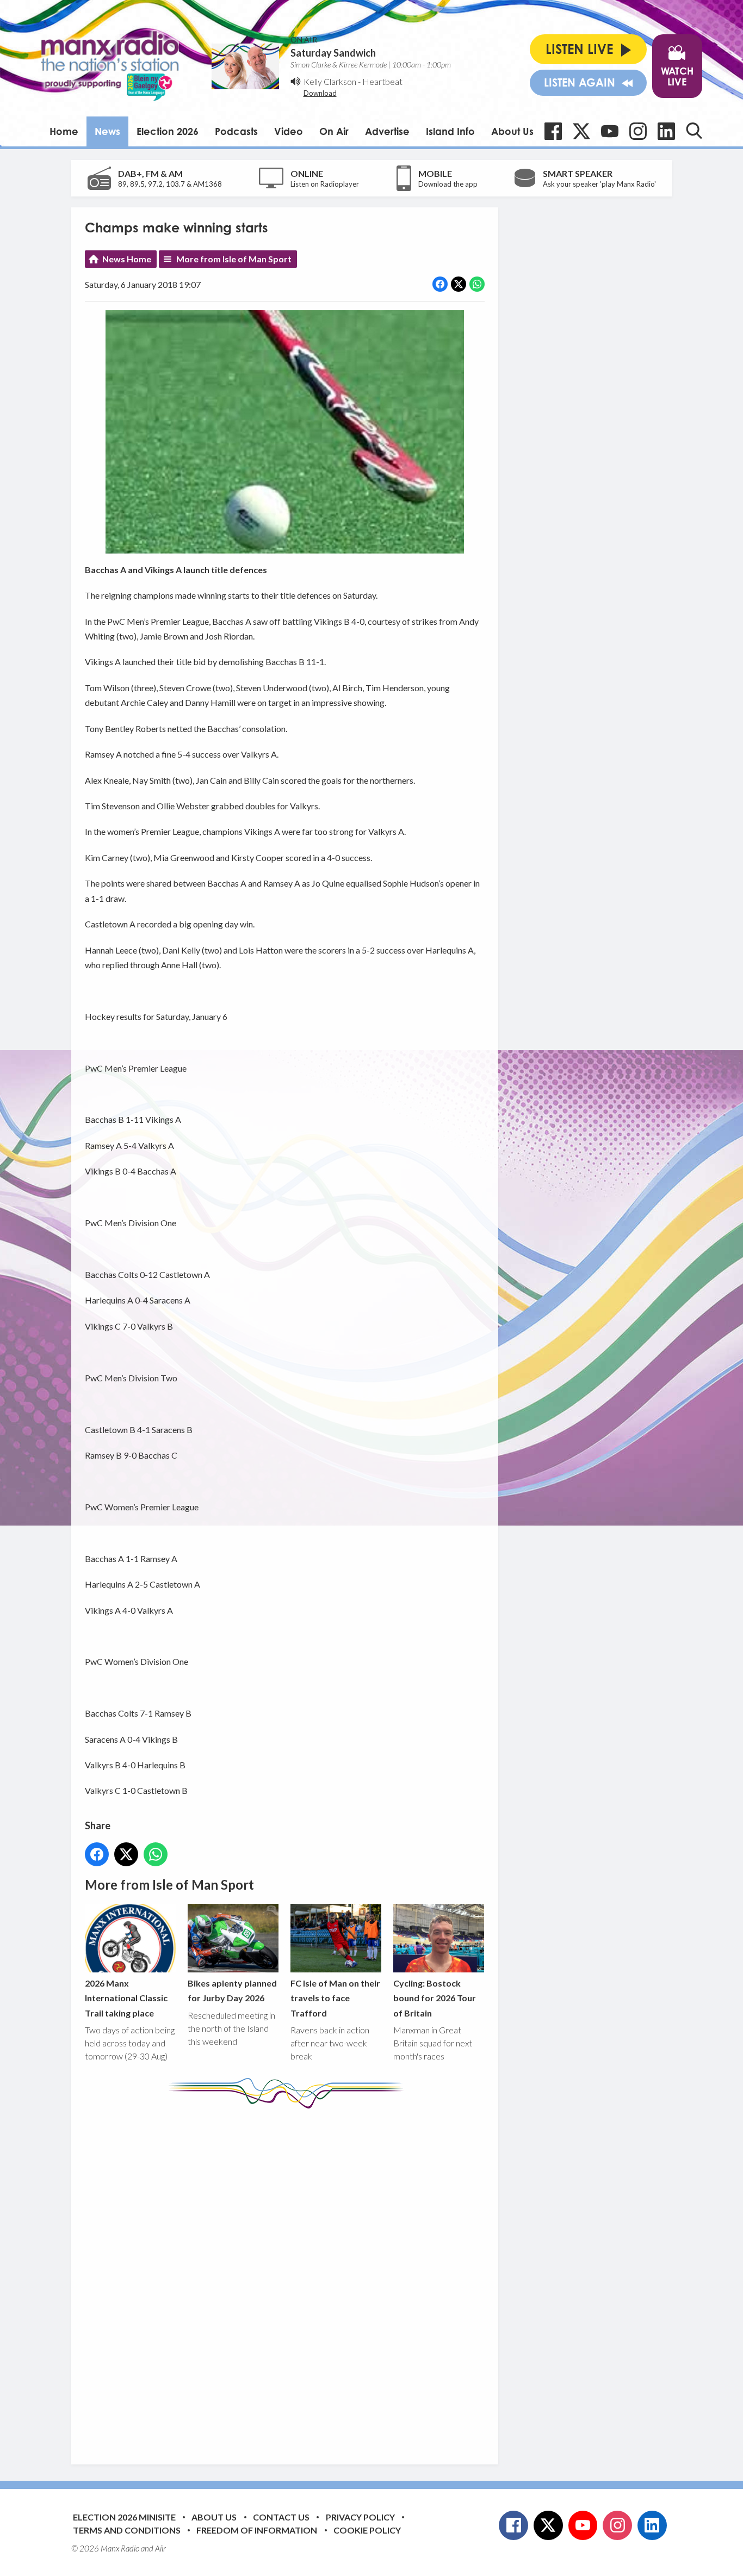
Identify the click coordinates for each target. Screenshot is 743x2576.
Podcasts (236, 131)
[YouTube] (610, 131)
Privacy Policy (360, 2517)
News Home (127, 259)
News (107, 131)
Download (320, 93)
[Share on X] (459, 284)
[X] (581, 131)
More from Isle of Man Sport (234, 259)
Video (289, 131)
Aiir (160, 2548)
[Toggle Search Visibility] (694, 131)
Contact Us (281, 2517)
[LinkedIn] (666, 131)
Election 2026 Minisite (124, 2517)
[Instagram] (638, 131)
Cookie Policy (367, 2530)
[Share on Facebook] (440, 284)
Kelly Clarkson (330, 81)
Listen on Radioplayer (325, 184)
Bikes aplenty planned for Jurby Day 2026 (232, 1990)
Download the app (448, 184)
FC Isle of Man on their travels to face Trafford (335, 1998)
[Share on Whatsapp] (477, 284)
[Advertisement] (289, 2278)
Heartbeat (382, 81)
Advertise (387, 131)
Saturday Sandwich (333, 53)
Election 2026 (168, 131)
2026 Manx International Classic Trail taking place (126, 1998)
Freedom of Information (257, 2530)
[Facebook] (553, 131)
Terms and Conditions (127, 2530)
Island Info (450, 131)
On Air (334, 131)
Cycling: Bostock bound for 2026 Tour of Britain (435, 1998)
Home (64, 131)
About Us (512, 131)
